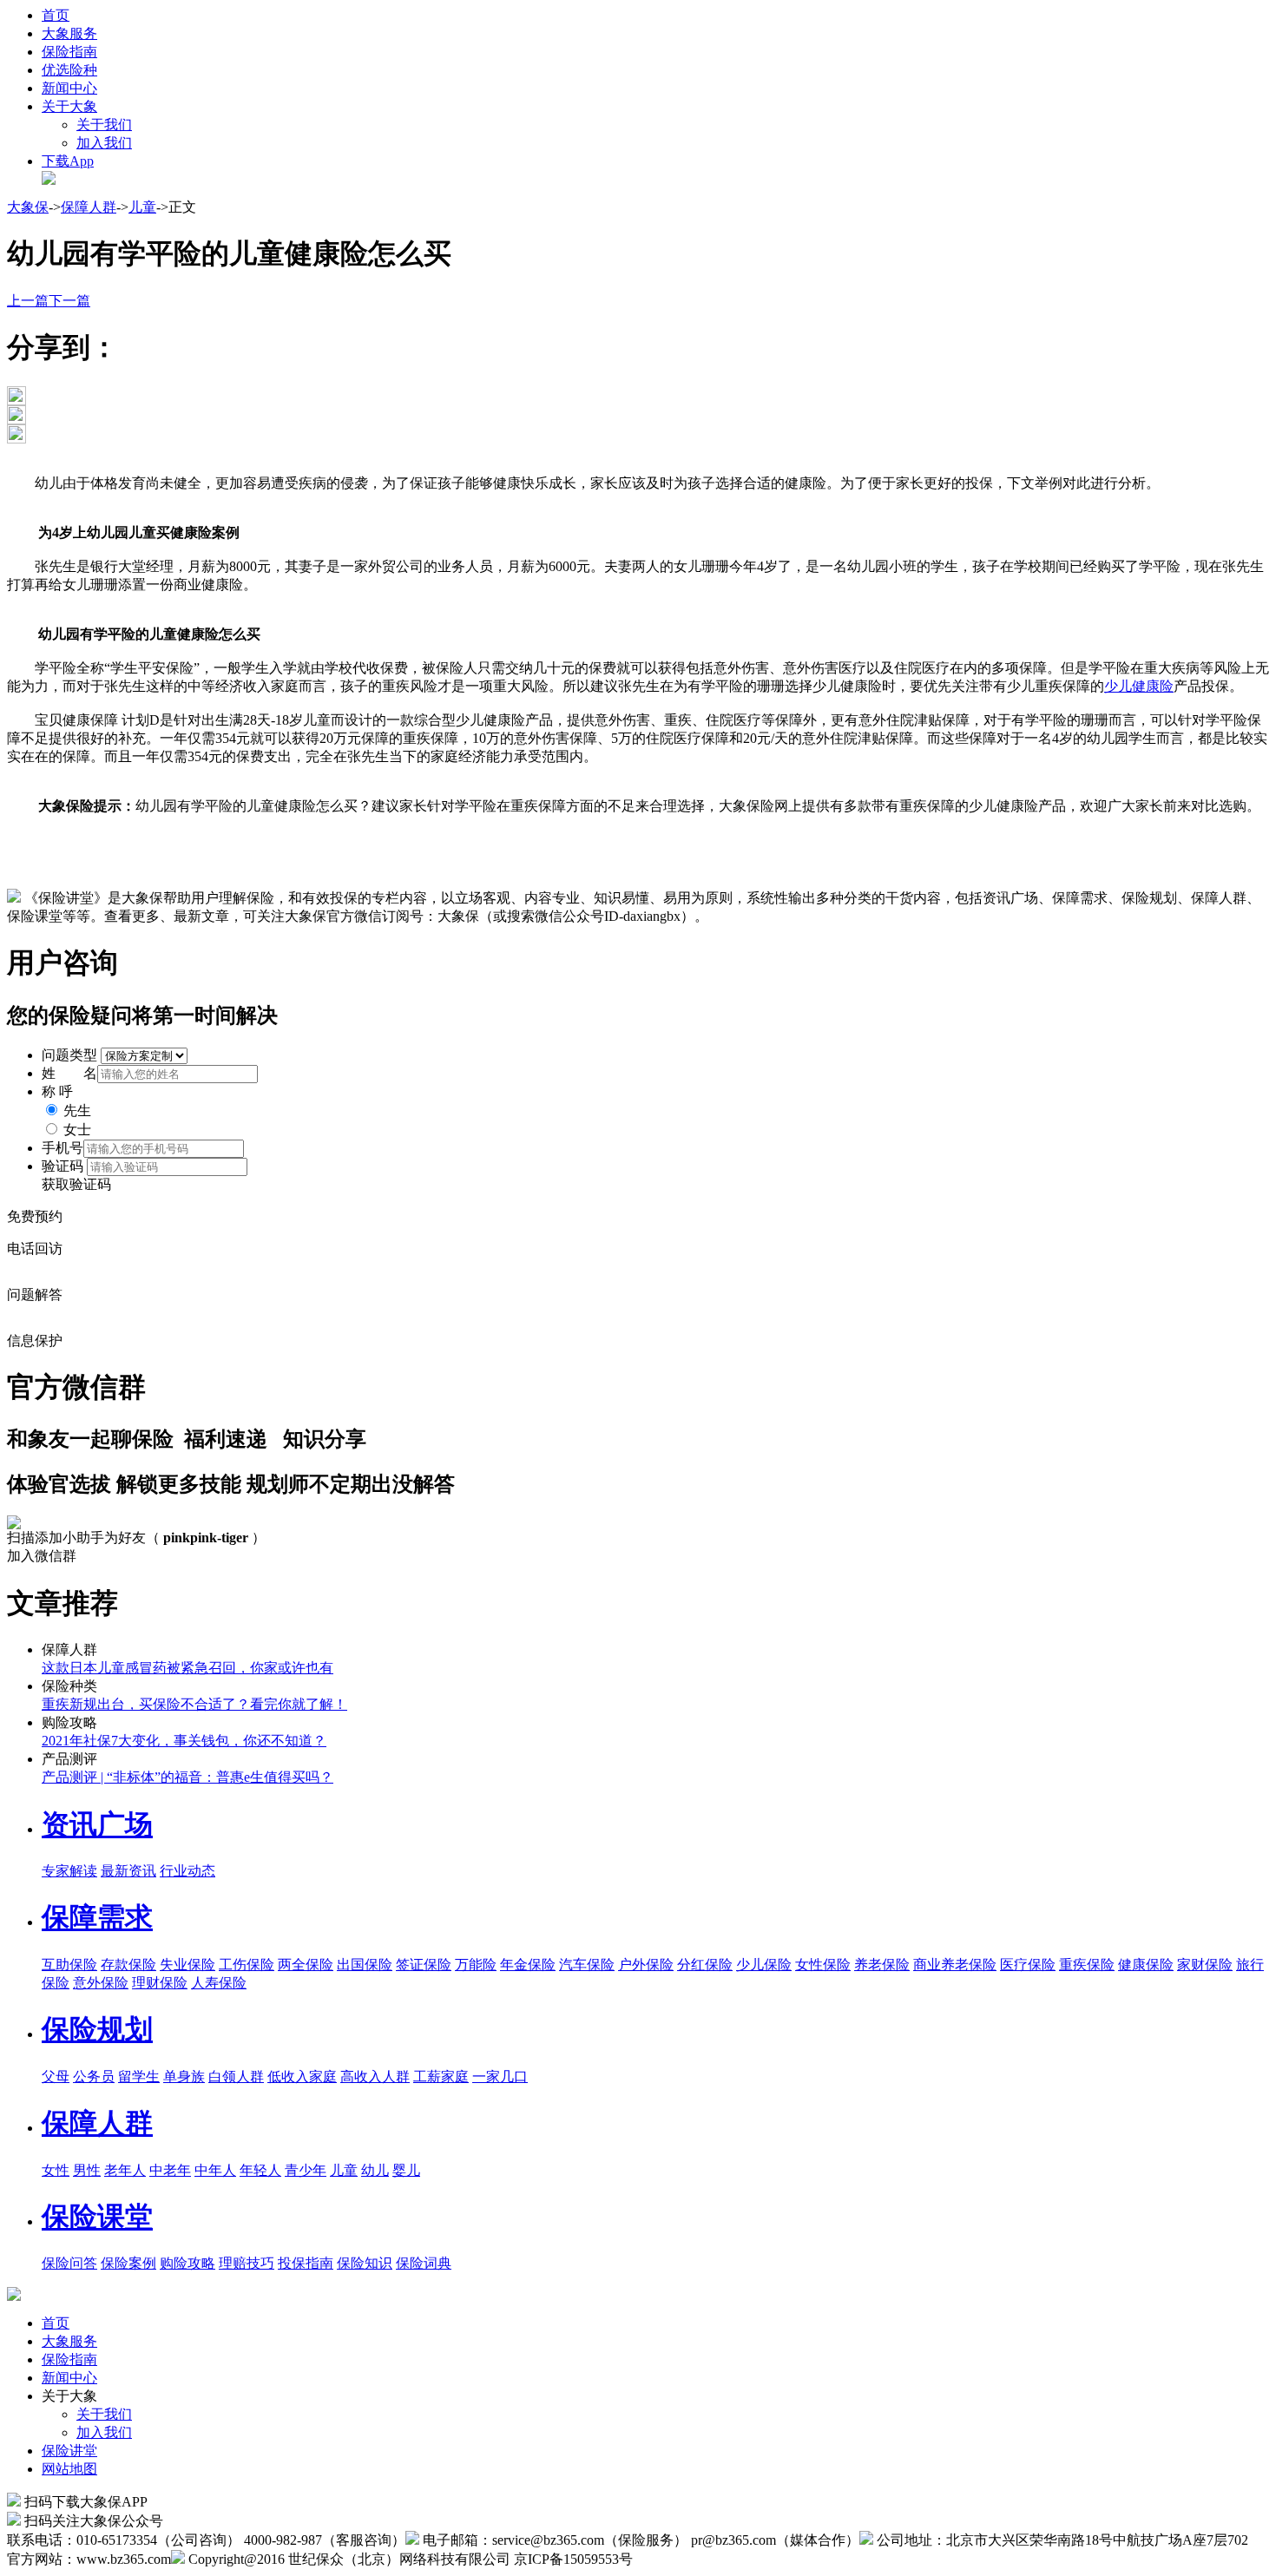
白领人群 (236, 2077)
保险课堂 (97, 2217)
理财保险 (160, 1983)
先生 (77, 1111)
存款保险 (128, 1965)
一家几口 (500, 2077)
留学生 (139, 2077)
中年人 (215, 2170)
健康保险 (1146, 1965)
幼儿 (375, 2170)
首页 (56, 15)
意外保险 (101, 1983)
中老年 (170, 2170)
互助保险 (69, 1965)
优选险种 (69, 70)
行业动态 (187, 1871)
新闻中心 (69, 88)
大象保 (28, 207)
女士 (77, 1130)
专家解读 (69, 1871)
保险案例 (128, 2263)
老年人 (125, 2170)
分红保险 (705, 1965)
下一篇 (69, 301)
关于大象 (69, 106)
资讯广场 (97, 1824)
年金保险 (528, 1965)
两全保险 (306, 1965)
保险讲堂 (69, 2451)
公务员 (94, 2077)
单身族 (184, 2077)
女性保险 (823, 1965)
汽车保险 (587, 1965)
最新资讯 (128, 1871)
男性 (87, 2170)
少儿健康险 (1139, 686)
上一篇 (28, 301)
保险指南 (69, 52)
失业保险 (187, 1965)
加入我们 (104, 143)
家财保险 (1205, 1965)
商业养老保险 (955, 1965)
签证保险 (424, 1965)
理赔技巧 (247, 2263)
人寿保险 (219, 1983)
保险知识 (365, 2263)
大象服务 (69, 33)
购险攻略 (187, 2263)
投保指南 (306, 2263)
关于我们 (104, 125)
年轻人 (260, 2170)
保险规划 (97, 2029)
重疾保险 (1087, 1965)
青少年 (306, 2170)
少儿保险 (764, 1965)
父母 (56, 2077)
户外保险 (646, 1965)
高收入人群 (375, 2077)
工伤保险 (247, 1965)
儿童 (142, 207)
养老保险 (882, 1965)
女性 (56, 2170)
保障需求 (97, 1917)
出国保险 (365, 1965)
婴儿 (406, 2170)
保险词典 (424, 2263)
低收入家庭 (302, 2077)
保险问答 (69, 2263)
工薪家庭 (441, 2077)
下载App (68, 161)
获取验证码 (76, 1184)
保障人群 (89, 207)
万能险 (476, 1965)
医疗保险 (1028, 1965)
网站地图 (69, 2469)
